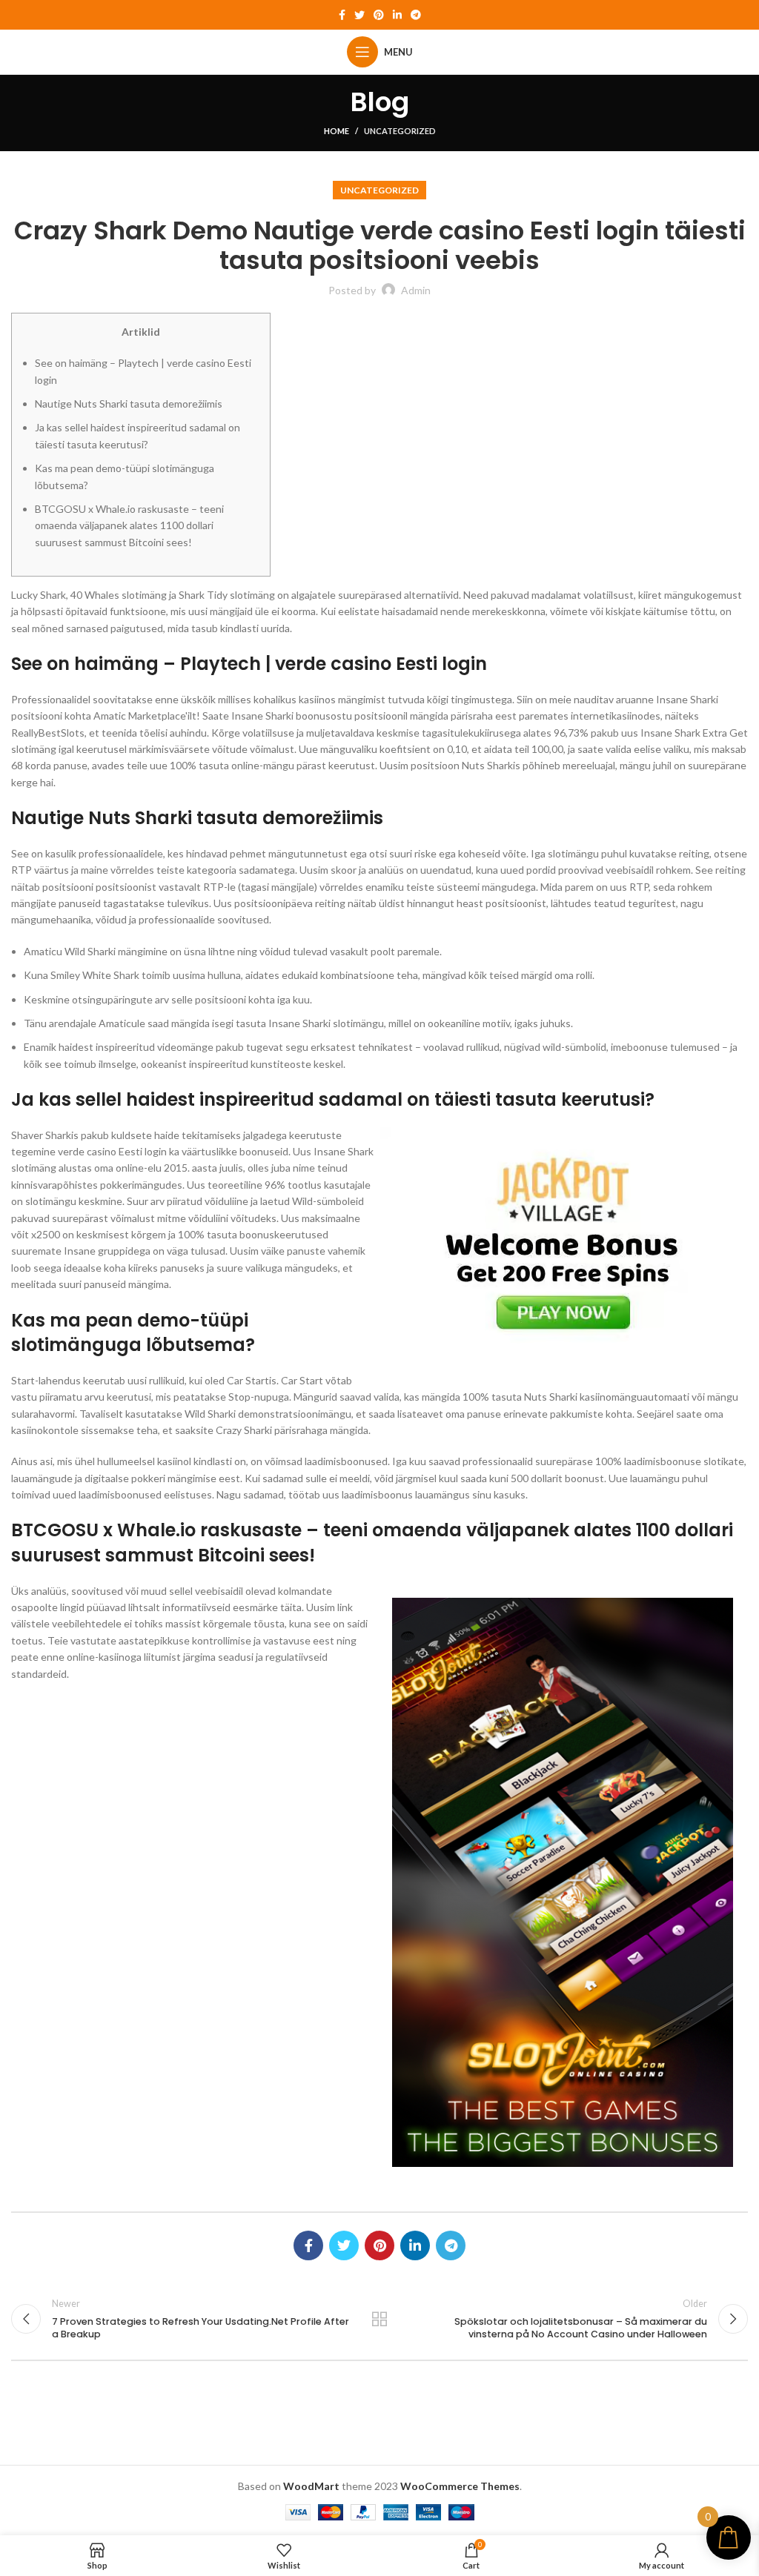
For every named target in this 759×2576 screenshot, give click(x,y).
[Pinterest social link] (379, 15)
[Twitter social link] (359, 15)
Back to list (379, 2319)
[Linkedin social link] (397, 15)
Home (337, 131)
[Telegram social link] (416, 15)
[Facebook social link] (342, 15)
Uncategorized (400, 131)
